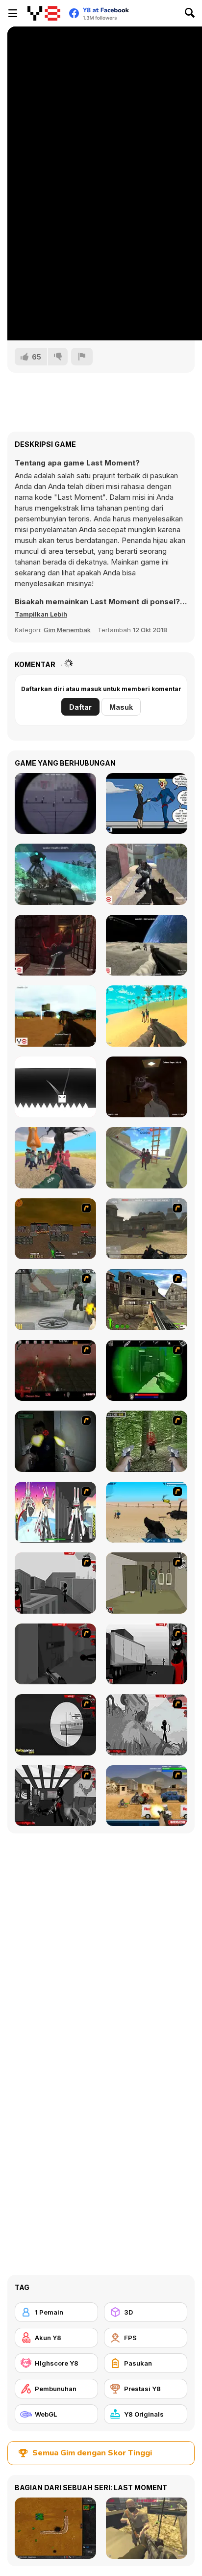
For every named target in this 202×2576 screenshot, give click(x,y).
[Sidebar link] (13, 13)
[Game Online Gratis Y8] (44, 13)
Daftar (80, 707)
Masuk (121, 707)
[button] (41, 614)
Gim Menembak (67, 630)
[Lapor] (82, 357)
